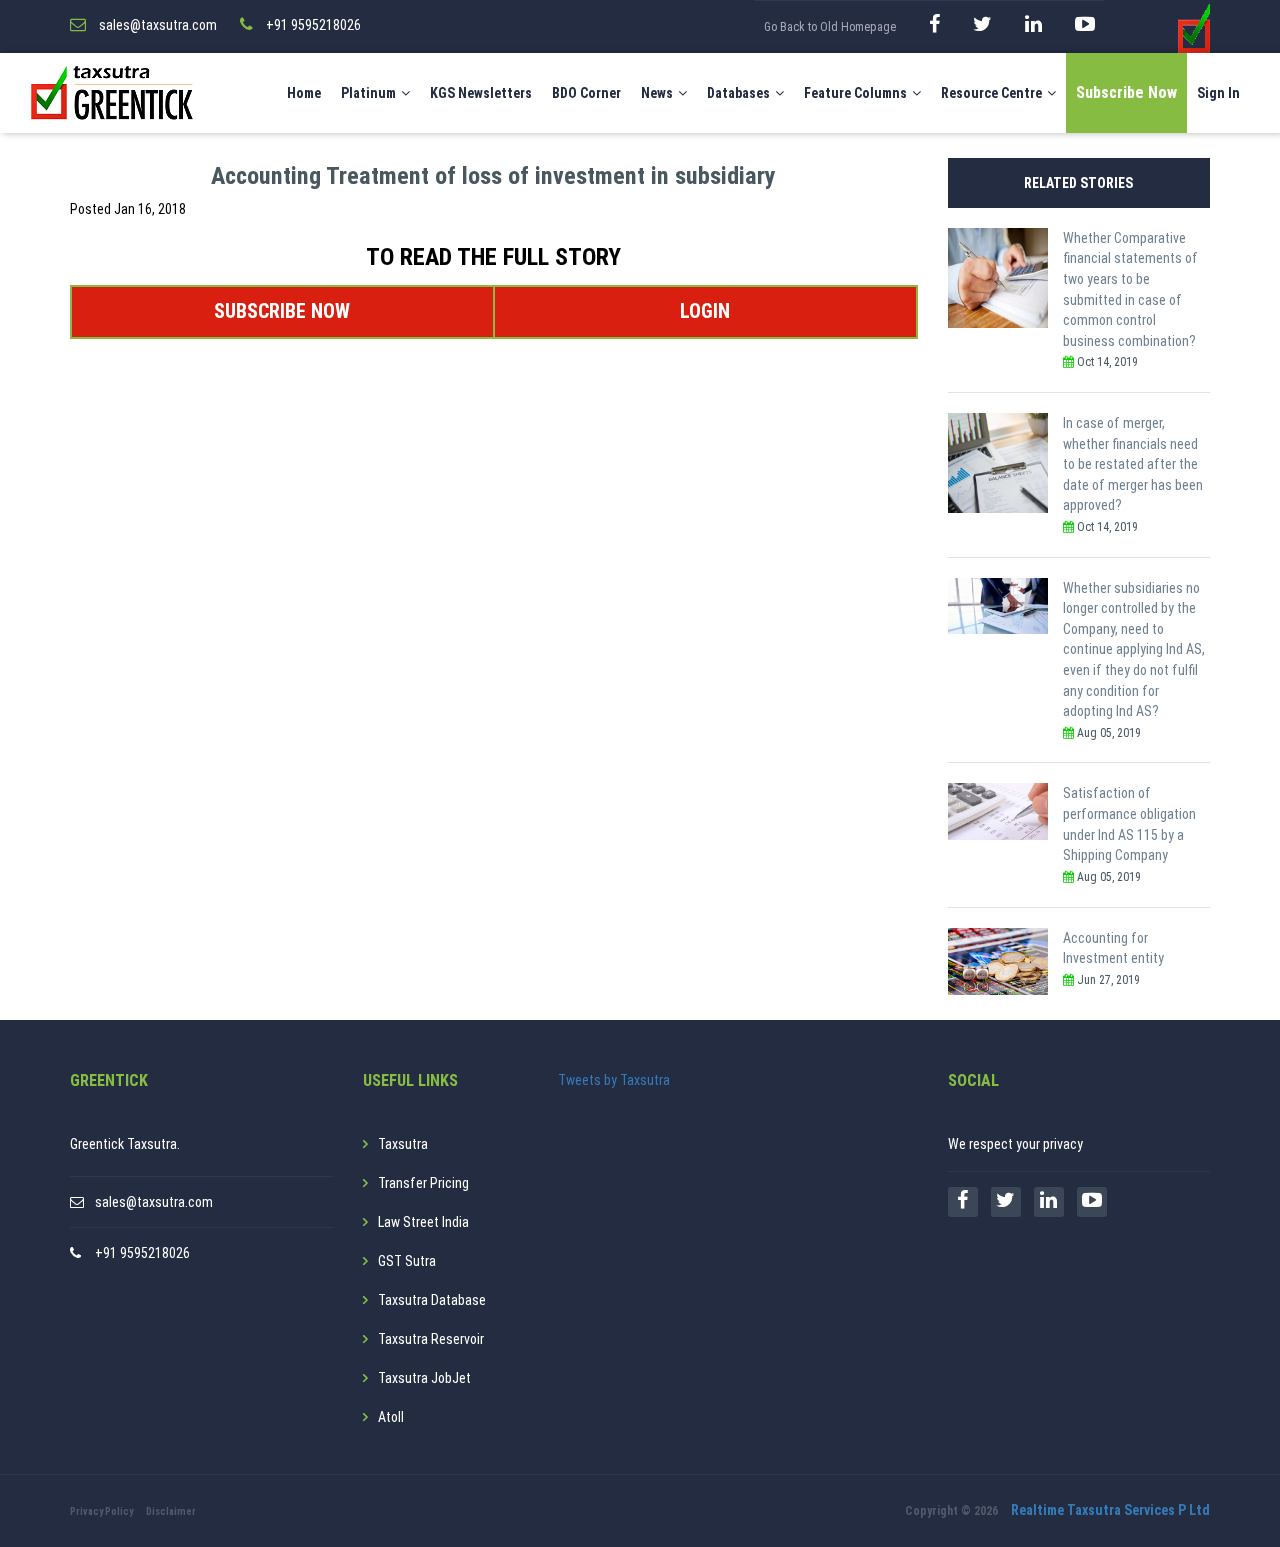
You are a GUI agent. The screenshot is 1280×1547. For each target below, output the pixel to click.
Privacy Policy (101, 1511)
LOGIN (705, 311)
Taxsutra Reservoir (431, 1339)
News (657, 93)
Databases (738, 93)
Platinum (368, 93)
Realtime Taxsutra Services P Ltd (1110, 1510)
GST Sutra (407, 1261)
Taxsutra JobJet (424, 1378)
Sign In (1218, 93)
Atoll (391, 1417)
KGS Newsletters (481, 93)
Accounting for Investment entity (1113, 948)
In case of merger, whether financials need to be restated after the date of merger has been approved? (1133, 464)
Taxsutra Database (432, 1300)
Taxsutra (403, 1144)
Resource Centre (991, 93)
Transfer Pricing (423, 1183)
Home (304, 93)
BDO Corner (586, 93)
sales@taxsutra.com (154, 1202)
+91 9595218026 (142, 1253)
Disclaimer (171, 1511)
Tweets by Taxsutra (614, 1080)
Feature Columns (855, 93)
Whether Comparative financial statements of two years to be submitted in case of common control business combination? (1130, 289)
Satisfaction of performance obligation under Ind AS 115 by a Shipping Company (1129, 824)
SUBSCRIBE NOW (282, 311)
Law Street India (423, 1222)
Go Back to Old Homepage (830, 27)
